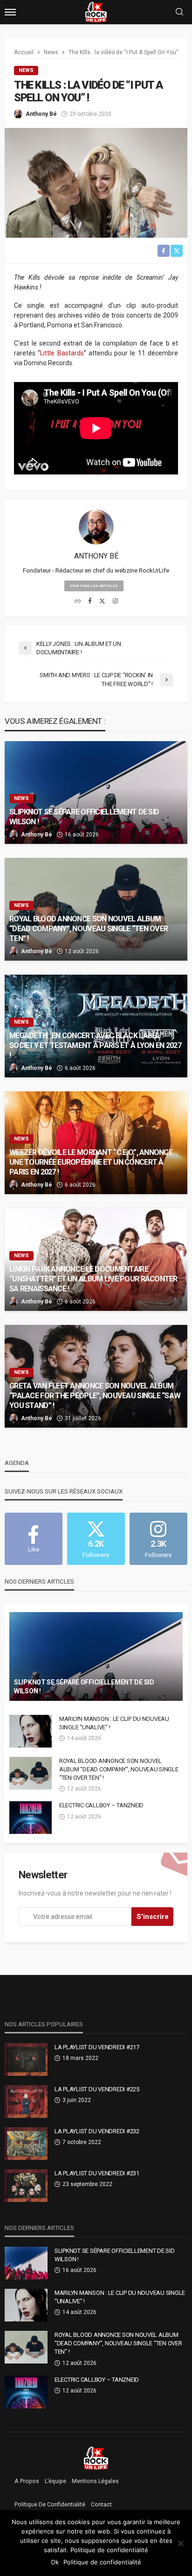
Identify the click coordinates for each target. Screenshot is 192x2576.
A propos (27, 2481)
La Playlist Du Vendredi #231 (97, 2173)
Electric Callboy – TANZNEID (101, 1805)
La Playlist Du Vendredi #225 (97, 2089)
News (26, 70)
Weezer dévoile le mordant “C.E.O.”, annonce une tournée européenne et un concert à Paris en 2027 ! (91, 1162)
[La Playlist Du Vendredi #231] (26, 2186)
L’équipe (55, 2481)
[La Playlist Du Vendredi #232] (26, 2144)
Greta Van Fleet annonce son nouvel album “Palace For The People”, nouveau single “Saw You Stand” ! (95, 1396)
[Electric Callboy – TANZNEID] (31, 1818)
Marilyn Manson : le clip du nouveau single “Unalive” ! (114, 1723)
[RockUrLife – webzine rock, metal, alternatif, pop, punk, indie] (96, 2458)
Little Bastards (62, 353)
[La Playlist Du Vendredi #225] (26, 2102)
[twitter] (102, 602)
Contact (101, 2505)
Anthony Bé (41, 114)
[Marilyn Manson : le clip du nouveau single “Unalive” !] (31, 1731)
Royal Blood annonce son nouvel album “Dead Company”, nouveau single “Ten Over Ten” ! (89, 929)
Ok (55, 2562)
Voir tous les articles (94, 586)
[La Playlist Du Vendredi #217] (26, 2059)
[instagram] (115, 602)
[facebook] (90, 602)
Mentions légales (95, 2481)
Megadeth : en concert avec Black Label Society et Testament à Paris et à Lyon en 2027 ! (95, 1045)
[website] (78, 602)
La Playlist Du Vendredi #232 (97, 2131)
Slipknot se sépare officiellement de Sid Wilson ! (84, 817)
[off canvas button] (10, 12)
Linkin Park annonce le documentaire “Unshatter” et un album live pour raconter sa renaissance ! (93, 1279)
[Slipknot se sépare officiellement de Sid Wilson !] (96, 793)
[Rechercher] (179, 12)
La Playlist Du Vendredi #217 (97, 2047)
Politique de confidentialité (50, 2505)
